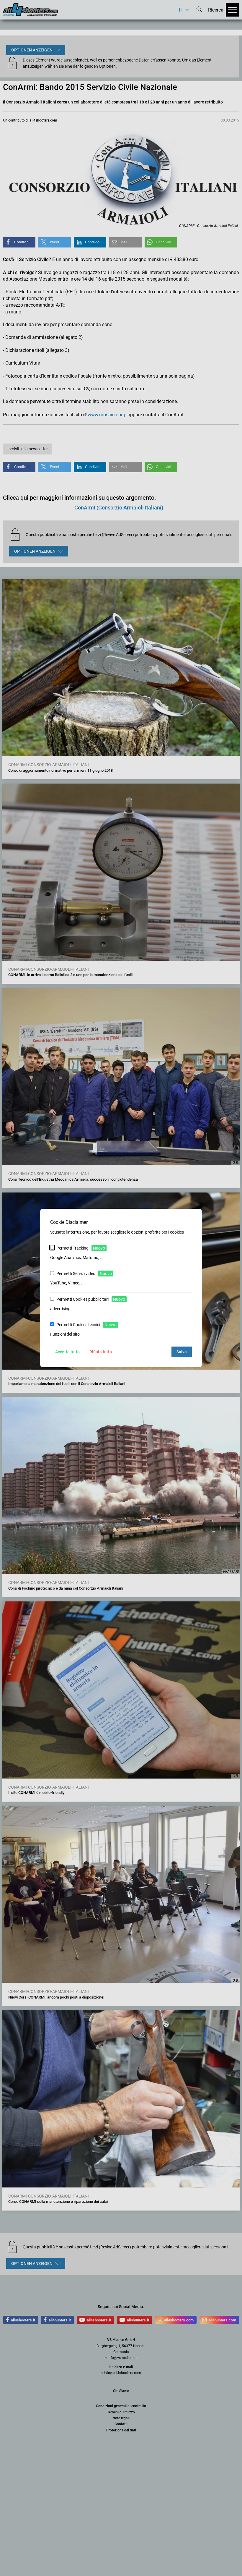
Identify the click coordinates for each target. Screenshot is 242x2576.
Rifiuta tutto (101, 1352)
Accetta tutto (67, 1352)
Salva (182, 1352)
